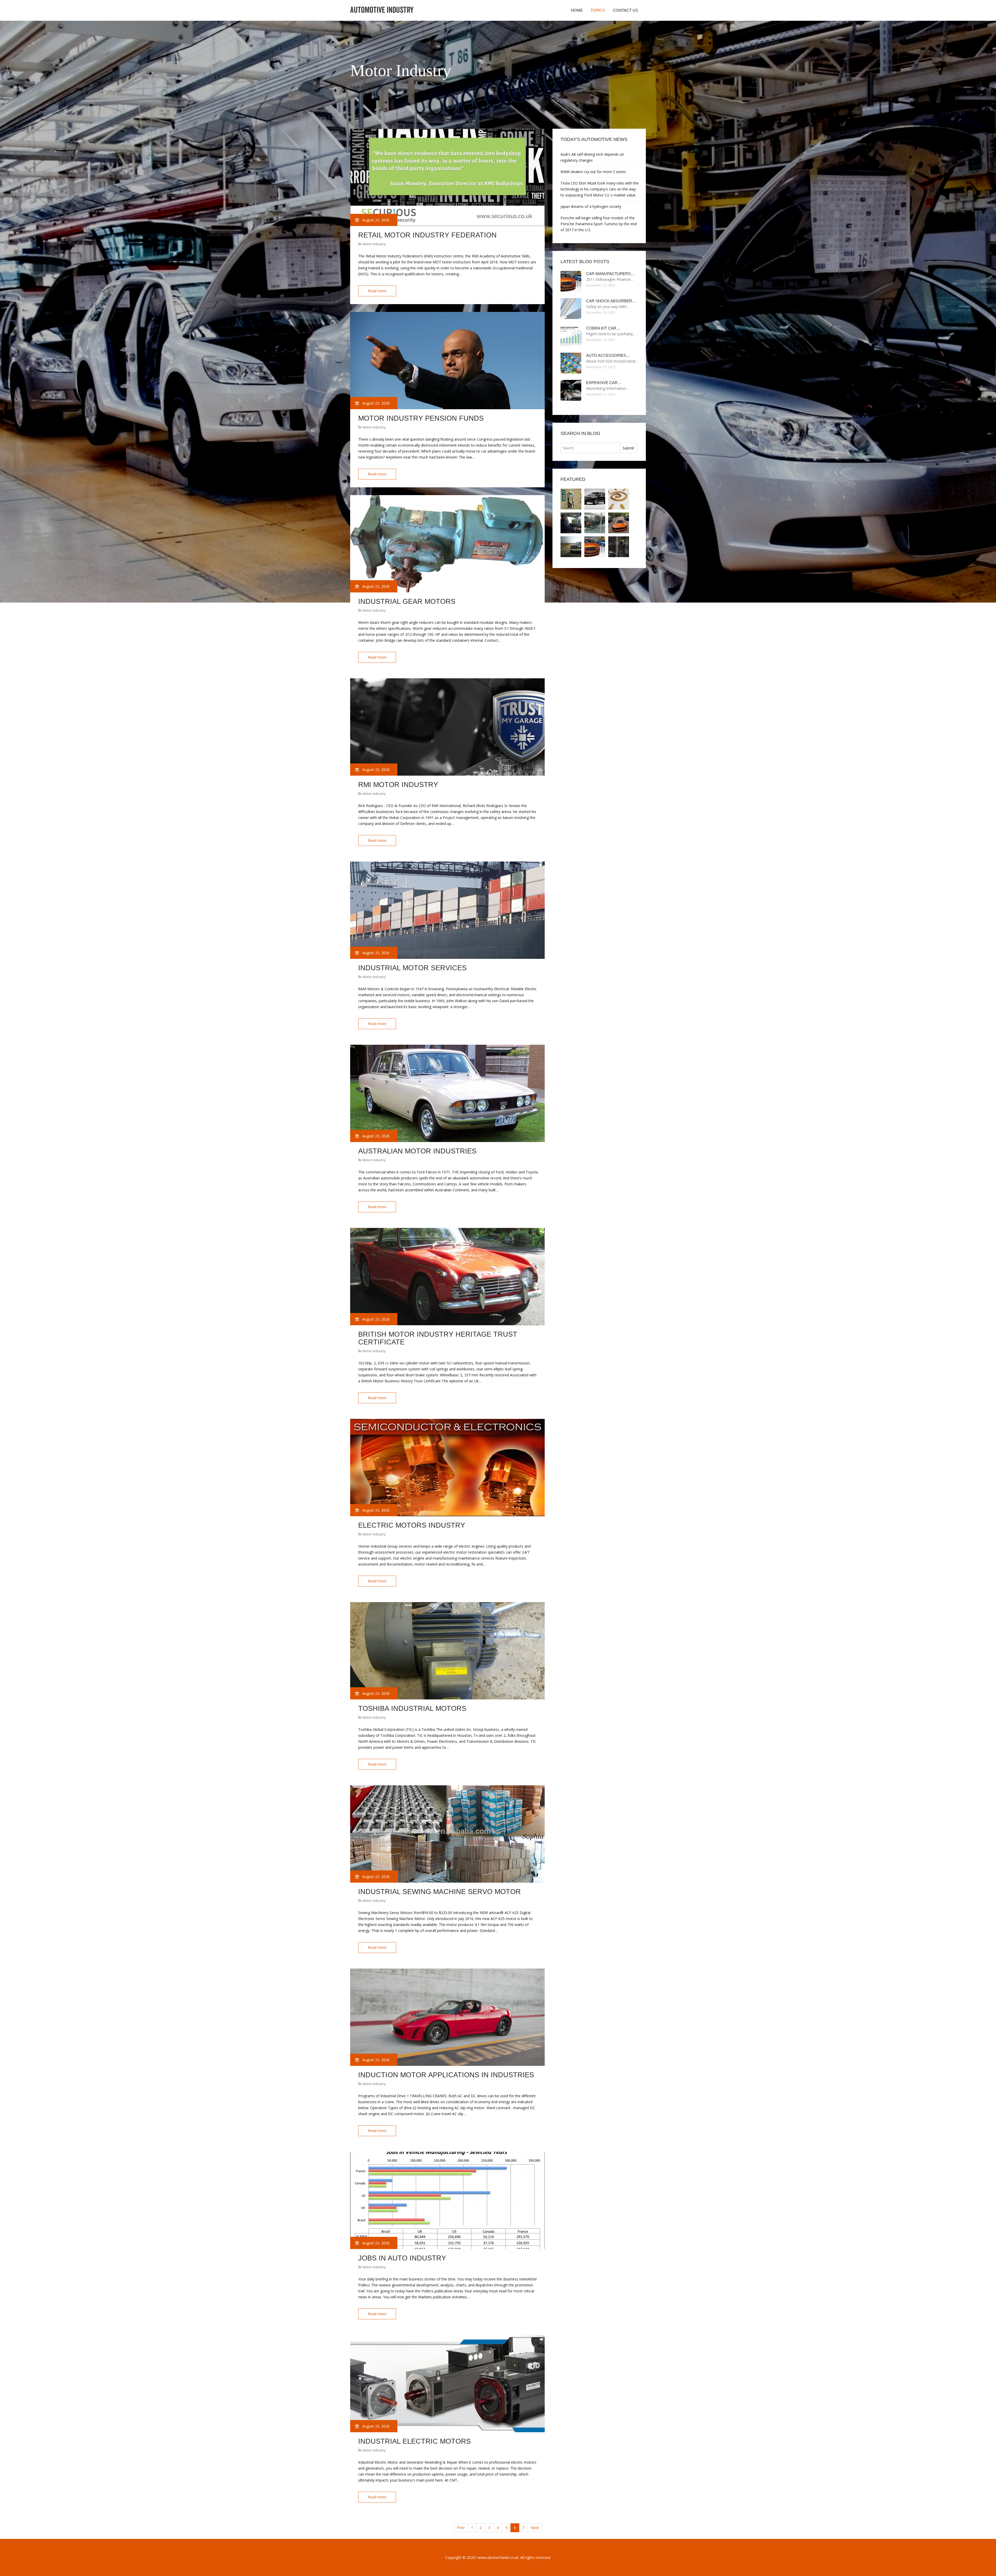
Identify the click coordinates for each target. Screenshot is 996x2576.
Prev (461, 2528)
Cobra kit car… (603, 328)
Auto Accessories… (608, 355)
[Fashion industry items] (619, 499)
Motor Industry (374, 244)
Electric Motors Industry (412, 1525)
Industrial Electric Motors (414, 2441)
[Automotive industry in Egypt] (595, 523)
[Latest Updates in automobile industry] (595, 499)
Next (535, 2528)
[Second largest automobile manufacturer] (571, 523)
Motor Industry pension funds (421, 418)
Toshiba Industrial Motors (412, 1709)
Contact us (625, 10)
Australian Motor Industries (417, 1151)
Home (577, 10)
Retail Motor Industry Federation (427, 235)
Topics (598, 10)
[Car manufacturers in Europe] (595, 547)
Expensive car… (604, 383)
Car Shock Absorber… (611, 301)
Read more (377, 291)
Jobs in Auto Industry (402, 2258)
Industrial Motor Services (412, 968)
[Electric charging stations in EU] (571, 499)
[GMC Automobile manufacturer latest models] (571, 547)
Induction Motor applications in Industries (446, 2075)
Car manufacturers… (610, 274)
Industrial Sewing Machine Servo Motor (440, 1892)
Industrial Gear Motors (407, 602)
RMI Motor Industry (398, 785)
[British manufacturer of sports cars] (619, 523)
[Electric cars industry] (619, 547)
